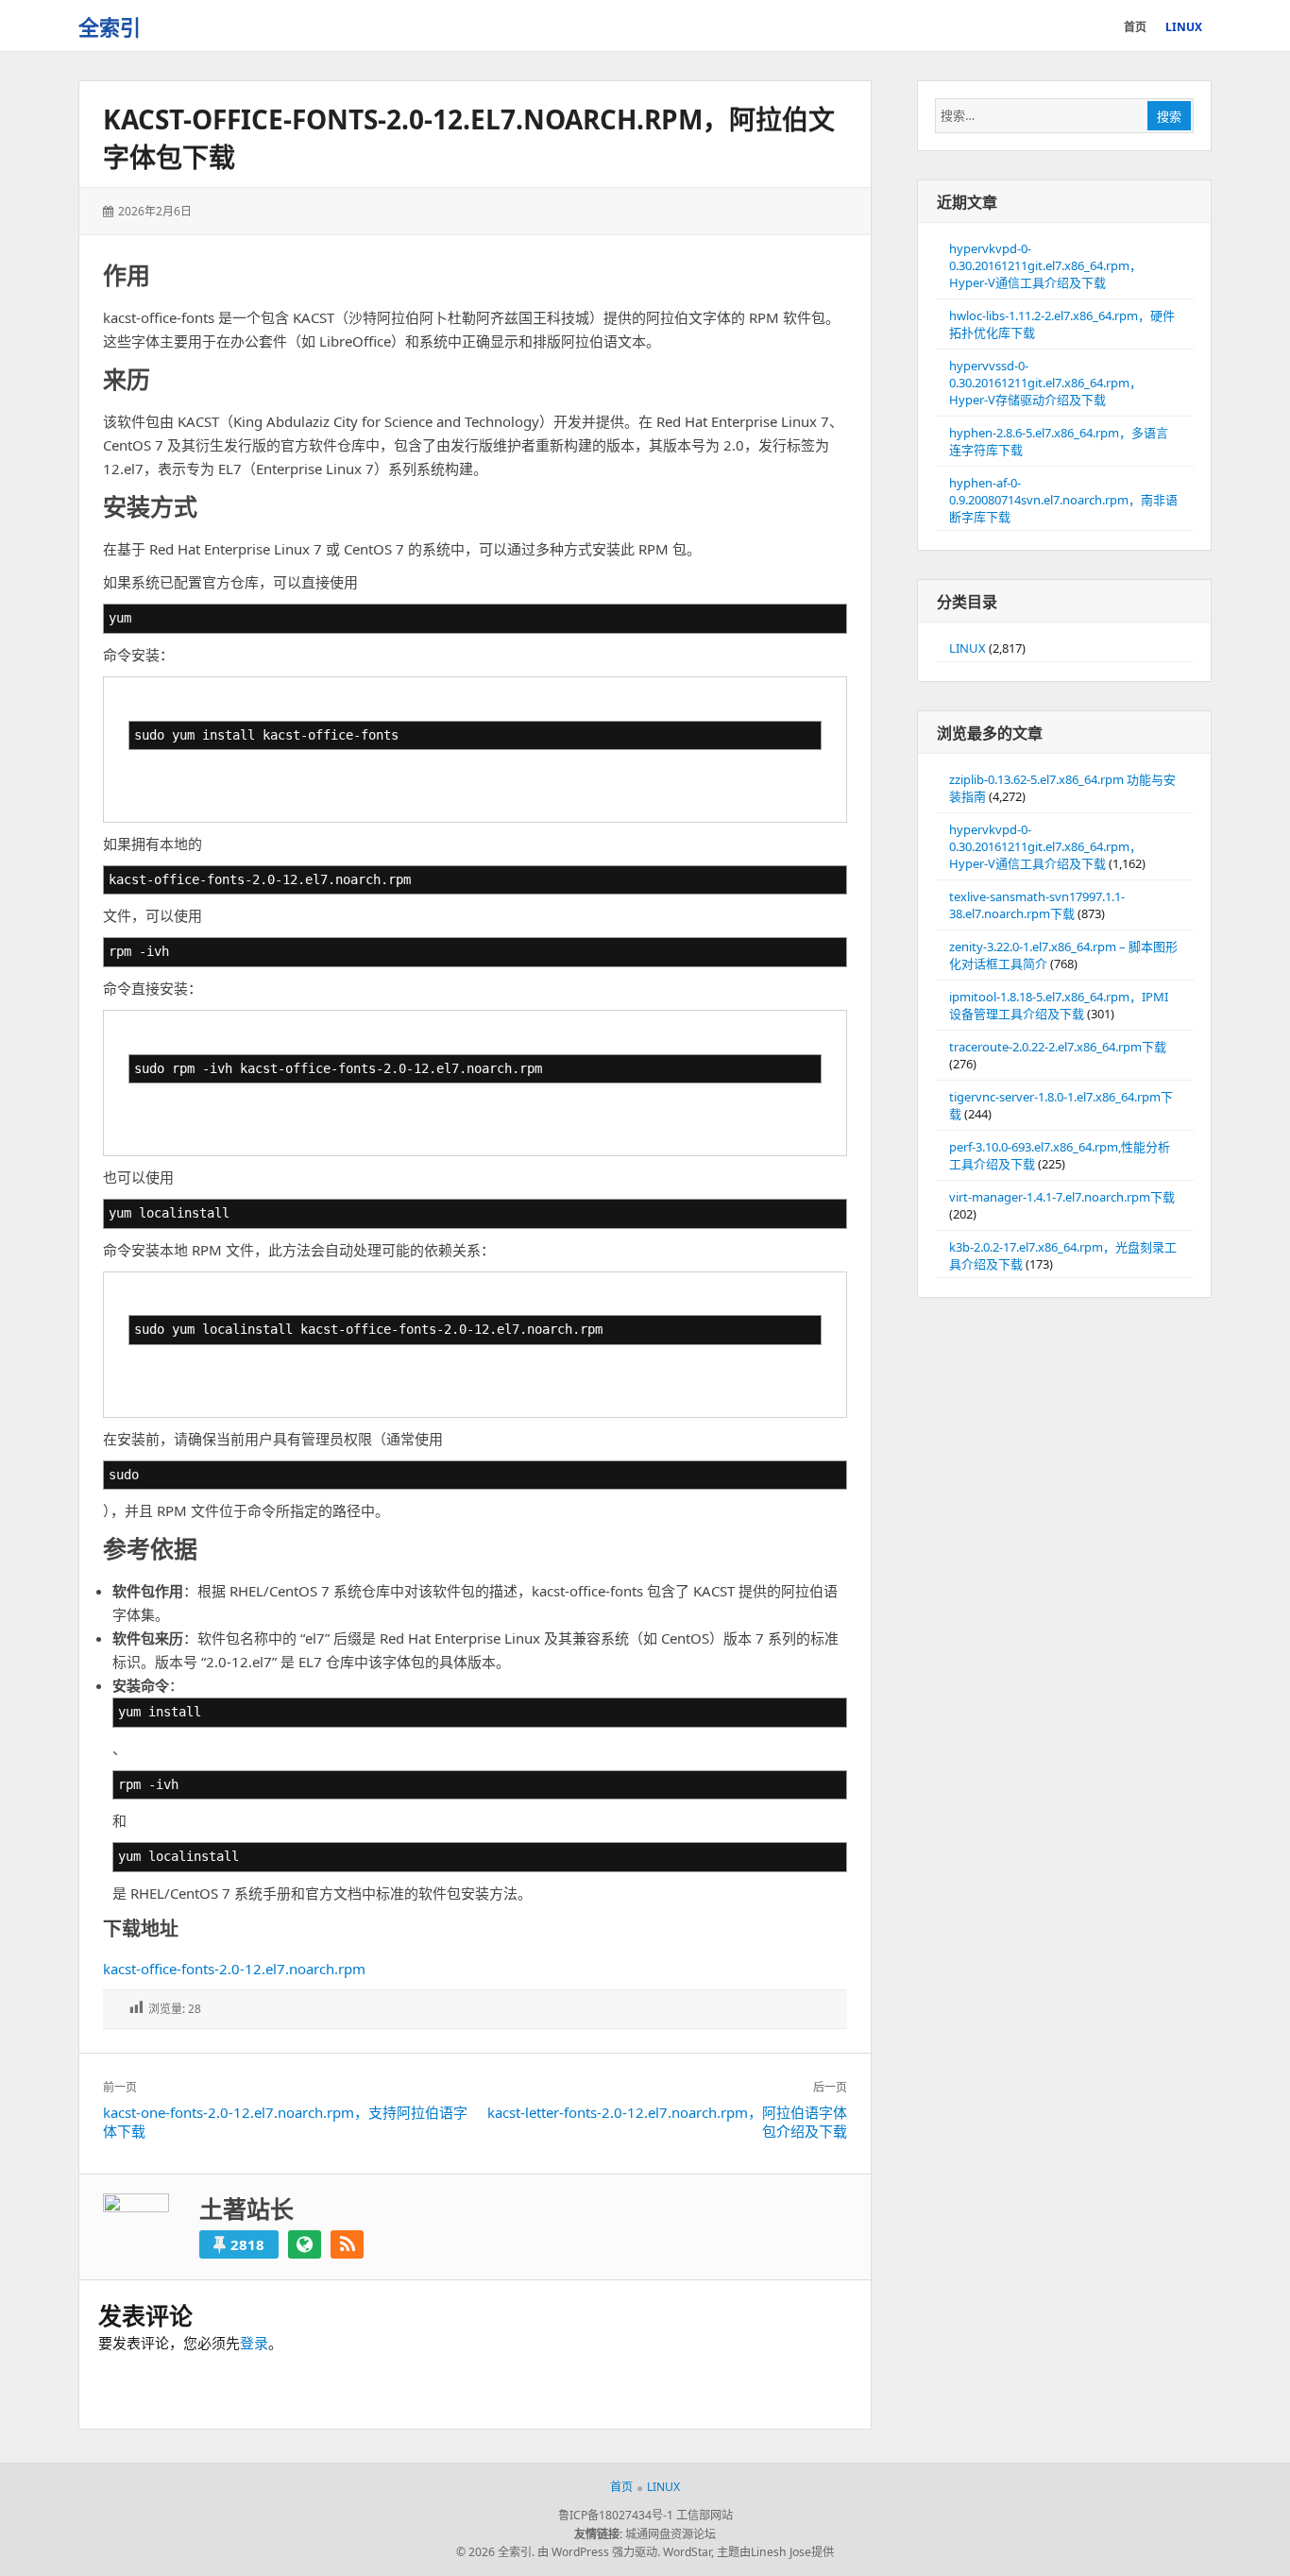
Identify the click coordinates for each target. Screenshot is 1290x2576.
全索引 (110, 26)
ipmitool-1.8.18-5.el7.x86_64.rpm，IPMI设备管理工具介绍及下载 (1059, 1005)
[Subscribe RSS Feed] (347, 2244)
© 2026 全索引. (495, 2552)
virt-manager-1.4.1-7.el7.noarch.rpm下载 (1062, 1197)
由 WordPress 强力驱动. (599, 2552)
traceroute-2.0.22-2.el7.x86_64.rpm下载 (1058, 1047)
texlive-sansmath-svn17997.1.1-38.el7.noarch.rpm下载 (1037, 905)
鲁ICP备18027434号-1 (616, 2515)
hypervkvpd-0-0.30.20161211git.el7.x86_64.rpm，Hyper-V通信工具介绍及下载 (1045, 265)
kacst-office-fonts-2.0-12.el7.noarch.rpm (234, 1969)
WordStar (687, 2552)
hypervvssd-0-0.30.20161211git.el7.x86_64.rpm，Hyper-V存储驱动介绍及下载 (1045, 383)
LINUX (967, 648)
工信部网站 (704, 2515)
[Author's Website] (305, 2244)
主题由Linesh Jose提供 (775, 2552)
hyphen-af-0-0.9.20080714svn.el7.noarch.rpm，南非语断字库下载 (1063, 500)
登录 (254, 2343)
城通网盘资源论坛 (670, 2534)
